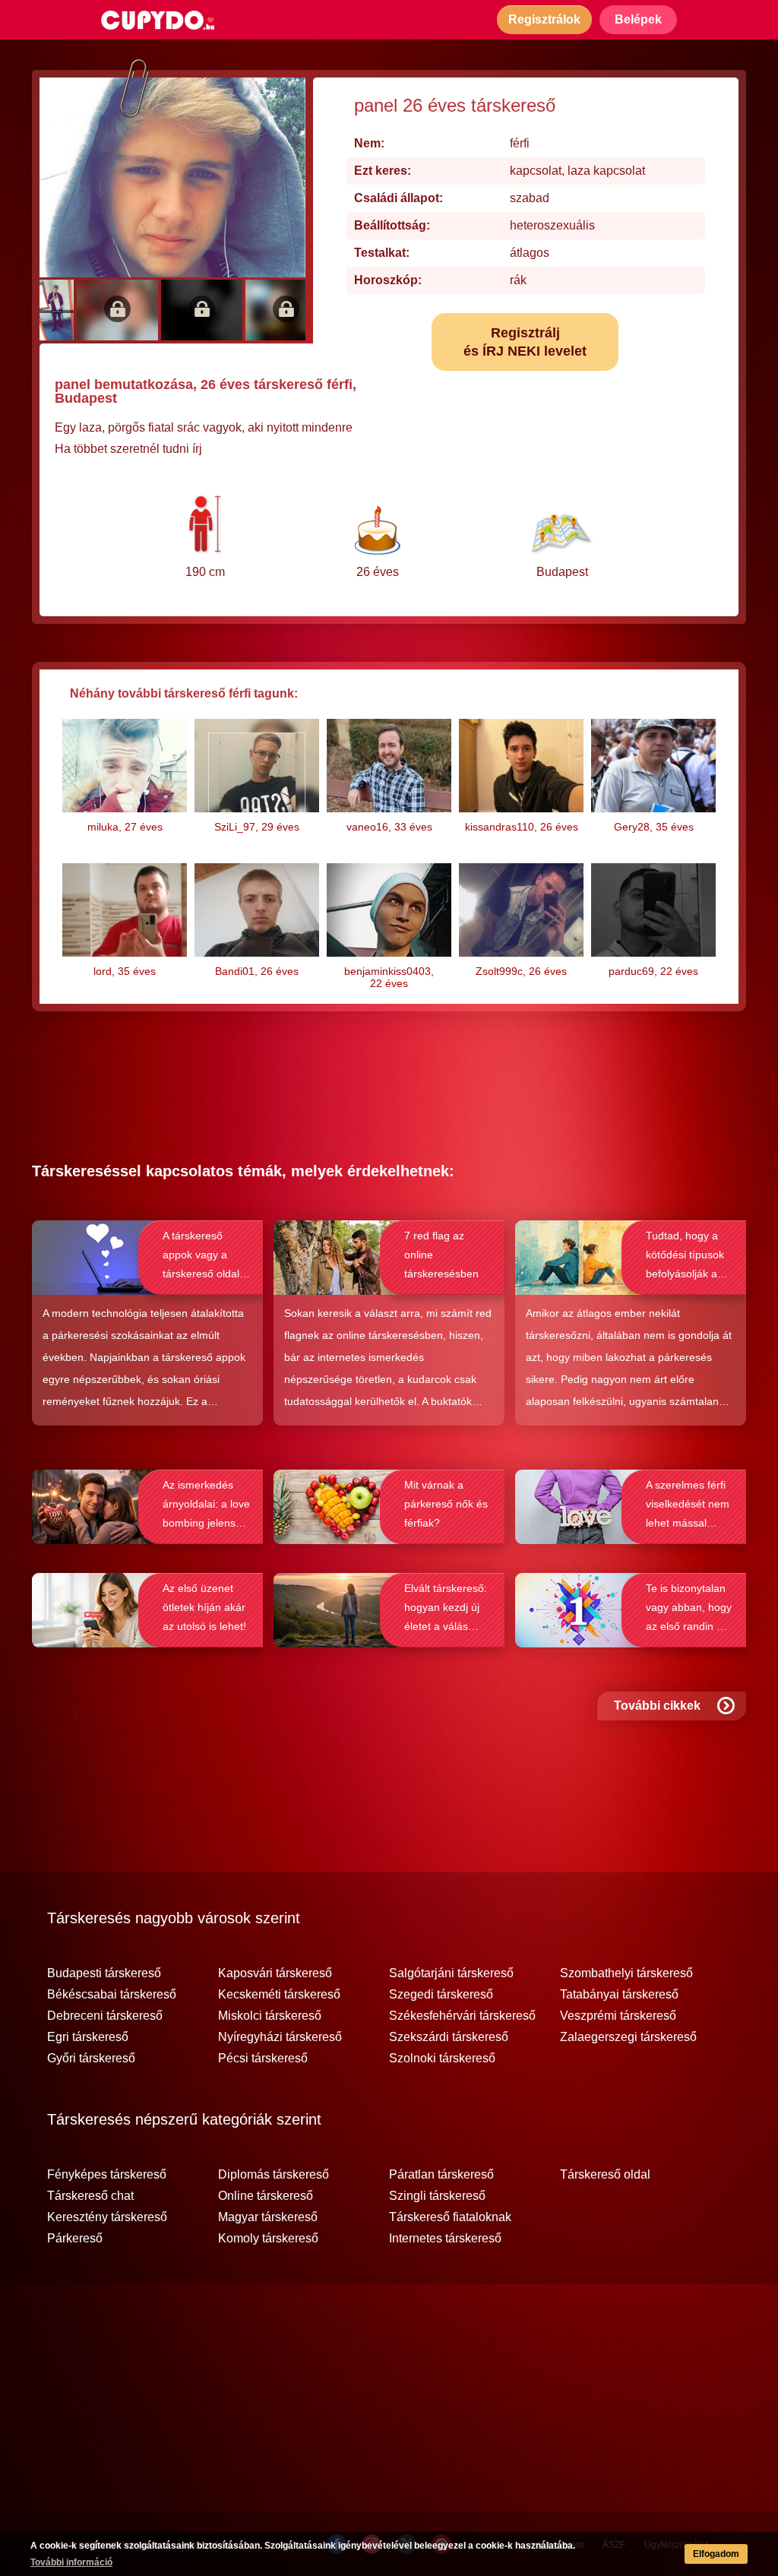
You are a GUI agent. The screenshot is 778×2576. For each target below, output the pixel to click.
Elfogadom (716, 2554)
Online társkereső (266, 2196)
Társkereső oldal (605, 2175)
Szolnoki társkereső (442, 2059)
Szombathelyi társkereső (626, 1973)
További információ (71, 2562)
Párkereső (75, 2239)
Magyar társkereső (268, 2217)
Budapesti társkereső (104, 1973)
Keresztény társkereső (107, 2217)
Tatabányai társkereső (619, 1995)
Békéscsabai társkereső (112, 1995)
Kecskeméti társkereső (279, 1995)
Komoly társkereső (268, 2239)
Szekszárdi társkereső (449, 2037)
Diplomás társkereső (274, 2175)
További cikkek (657, 1706)
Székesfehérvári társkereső (462, 2016)
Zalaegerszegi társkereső (628, 2037)
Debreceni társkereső (105, 2016)
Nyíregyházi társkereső (280, 2037)
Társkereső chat (90, 2196)
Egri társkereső (88, 2037)
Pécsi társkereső (263, 2059)
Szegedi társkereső (441, 1995)
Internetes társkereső (445, 2239)
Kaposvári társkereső (275, 1973)
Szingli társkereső (437, 2196)
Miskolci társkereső (270, 2016)
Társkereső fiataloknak (450, 2217)
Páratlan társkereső (441, 2175)
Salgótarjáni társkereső (451, 1973)
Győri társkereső (91, 2059)
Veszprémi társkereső (618, 2016)
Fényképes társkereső (107, 2175)
